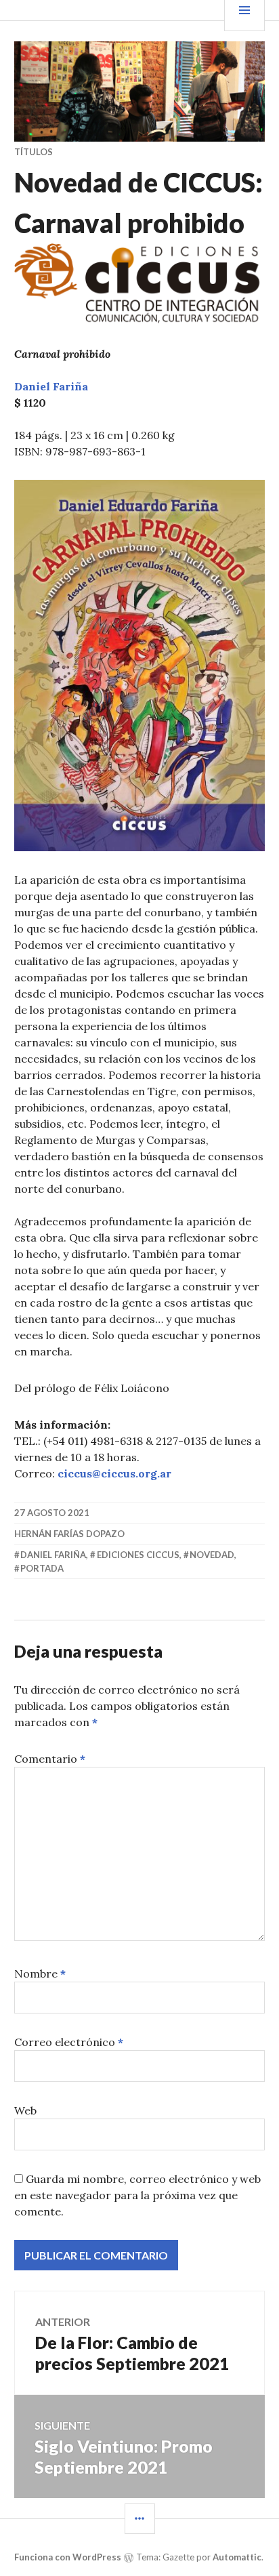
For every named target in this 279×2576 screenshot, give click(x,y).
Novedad (212, 1555)
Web (25, 2110)
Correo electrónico (69, 2042)
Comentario (50, 1759)
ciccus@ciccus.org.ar (114, 1473)
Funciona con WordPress (68, 2557)
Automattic (237, 2557)
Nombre (40, 1974)
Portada (42, 1568)
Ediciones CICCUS (138, 1555)
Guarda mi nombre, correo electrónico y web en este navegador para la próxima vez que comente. (137, 2195)
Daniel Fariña (53, 1555)
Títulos (34, 152)
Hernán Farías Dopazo (69, 1534)
